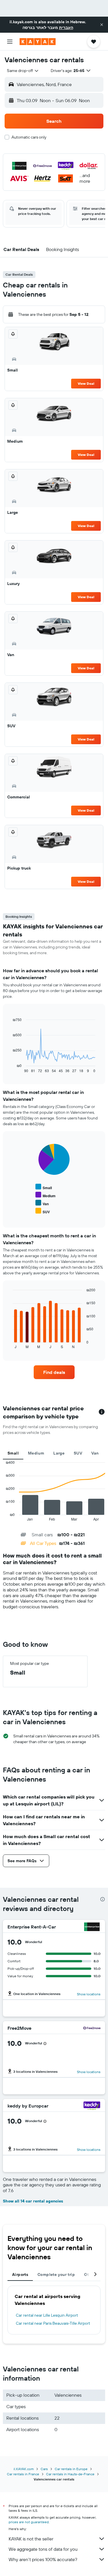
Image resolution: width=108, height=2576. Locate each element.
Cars (44, 2469)
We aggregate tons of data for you (43, 2549)
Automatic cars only (29, 137)
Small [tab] (13, 1453)
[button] (102, 25)
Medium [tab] (36, 1453)
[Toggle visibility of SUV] (43, 1211)
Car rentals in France (23, 2474)
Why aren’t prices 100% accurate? (43, 2559)
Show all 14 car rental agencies (33, 2201)
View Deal (86, 383)
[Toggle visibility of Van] (42, 1203)
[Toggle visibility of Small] (44, 1187)
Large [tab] (59, 1453)
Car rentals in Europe (71, 2469)
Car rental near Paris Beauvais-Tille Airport (53, 2323)
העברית (66, 28)
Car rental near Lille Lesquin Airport (47, 2315)
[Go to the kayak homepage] (38, 42)
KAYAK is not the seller (31, 2539)
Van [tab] (95, 1453)
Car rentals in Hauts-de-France (70, 2474)
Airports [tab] (20, 2274)
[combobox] (23, 71)
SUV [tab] (78, 1453)
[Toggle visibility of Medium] (46, 1195)
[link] (54, 1372)
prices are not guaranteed (29, 2522)
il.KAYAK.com (24, 2469)
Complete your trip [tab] (56, 2274)
